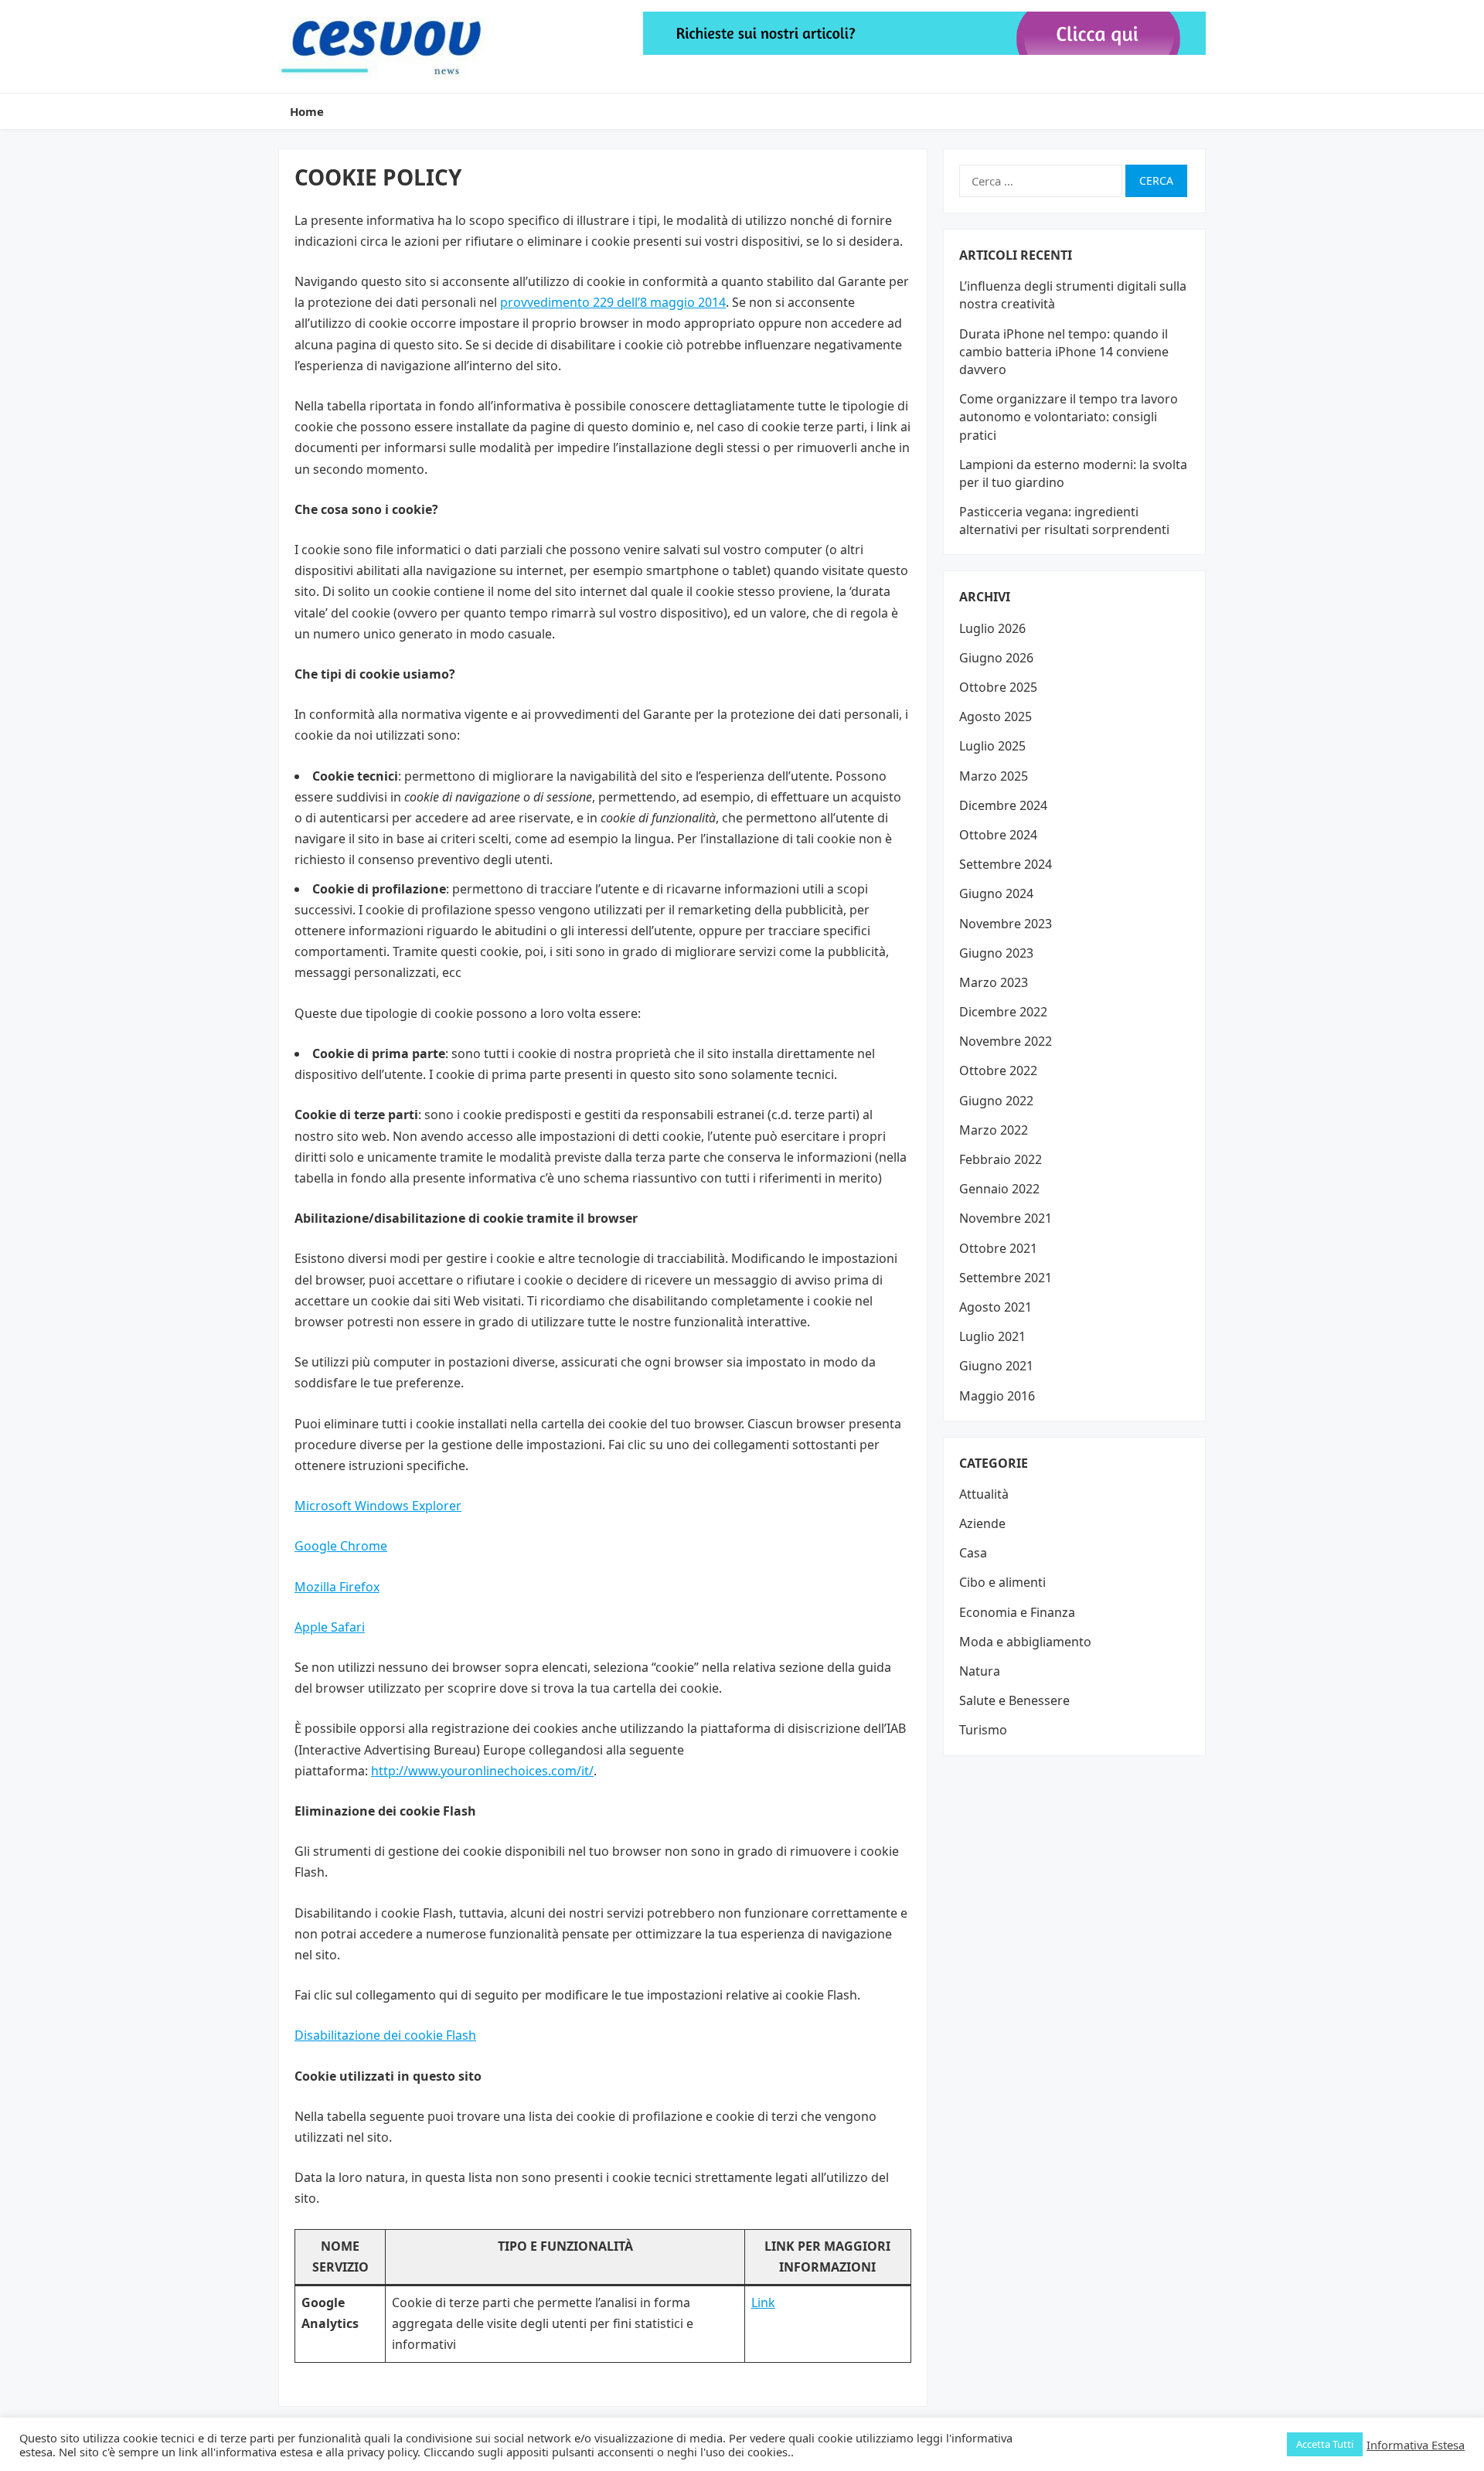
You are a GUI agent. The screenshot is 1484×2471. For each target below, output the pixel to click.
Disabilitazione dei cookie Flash (385, 2035)
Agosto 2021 (996, 1307)
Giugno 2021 (996, 1366)
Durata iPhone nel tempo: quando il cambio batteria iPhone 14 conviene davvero (1064, 352)
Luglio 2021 (992, 1336)
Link (763, 2303)
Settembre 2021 (1006, 1278)
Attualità (984, 1494)
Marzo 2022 (994, 1130)
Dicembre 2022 (1003, 1012)
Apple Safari (330, 1627)
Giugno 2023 (996, 953)
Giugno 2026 (996, 658)
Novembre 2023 (1006, 924)
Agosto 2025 (996, 716)
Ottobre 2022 (998, 1070)
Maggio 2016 (997, 1396)
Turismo (983, 1730)
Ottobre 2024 (998, 835)
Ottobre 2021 (998, 1248)
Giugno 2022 (996, 1101)
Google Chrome (341, 1546)
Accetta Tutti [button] (1325, 2444)
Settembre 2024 (1006, 864)
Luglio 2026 (992, 628)
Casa (973, 1553)
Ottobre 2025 (998, 687)
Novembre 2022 (1006, 1041)
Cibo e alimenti (1002, 1582)
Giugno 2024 (996, 893)
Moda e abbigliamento (1025, 1642)
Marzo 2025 (994, 776)
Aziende (982, 1523)
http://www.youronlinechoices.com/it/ (482, 1771)
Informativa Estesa (1416, 2445)
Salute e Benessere (1014, 1700)
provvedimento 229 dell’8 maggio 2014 (613, 302)
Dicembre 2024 (1003, 805)
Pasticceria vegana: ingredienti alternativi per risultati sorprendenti (1064, 521)
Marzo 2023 (994, 982)
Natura (980, 1671)
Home (307, 111)
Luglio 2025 (992, 746)
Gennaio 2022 (999, 1189)
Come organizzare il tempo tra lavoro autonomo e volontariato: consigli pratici (1069, 417)
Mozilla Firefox (337, 1587)
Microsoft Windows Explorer (378, 1506)
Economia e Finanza (1017, 1612)
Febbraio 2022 (1001, 1159)
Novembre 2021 (1006, 1218)
